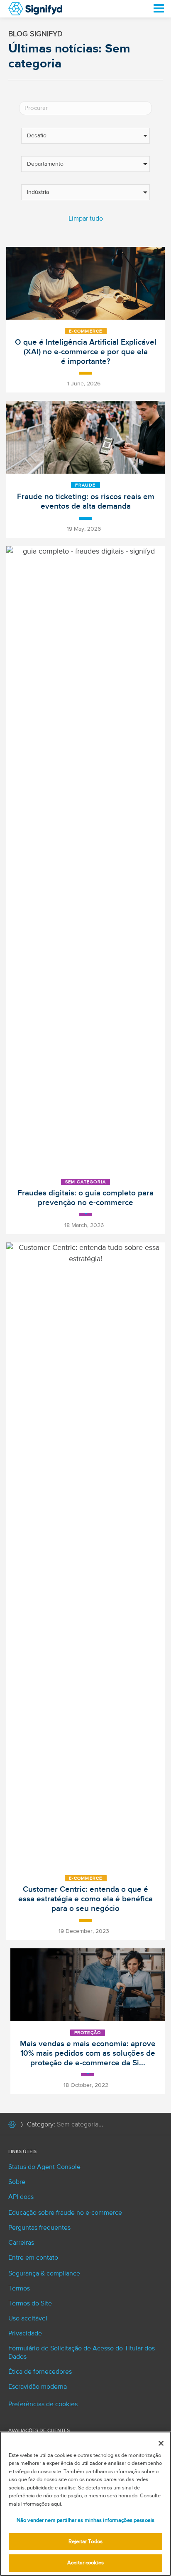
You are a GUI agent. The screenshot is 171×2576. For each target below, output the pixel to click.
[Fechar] (161, 2443)
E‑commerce (86, 331)
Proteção (88, 2033)
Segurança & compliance (44, 2274)
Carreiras (21, 2243)
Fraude (85, 485)
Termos (19, 2289)
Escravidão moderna (38, 2387)
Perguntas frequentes (39, 2228)
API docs (21, 2197)
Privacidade (25, 2334)
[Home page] (12, 2126)
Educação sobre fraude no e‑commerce (65, 2213)
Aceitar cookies (85, 2563)
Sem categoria (86, 1182)
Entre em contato (33, 2258)
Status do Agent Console (44, 2167)
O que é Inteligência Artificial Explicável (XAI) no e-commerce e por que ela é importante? (86, 352)
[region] (85, 2504)
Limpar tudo (86, 219)
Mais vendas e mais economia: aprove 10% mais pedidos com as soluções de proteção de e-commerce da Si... (88, 2053)
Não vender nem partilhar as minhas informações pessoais (85, 2520)
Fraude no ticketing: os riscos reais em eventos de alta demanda (86, 502)
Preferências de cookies (43, 2405)
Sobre (17, 2182)
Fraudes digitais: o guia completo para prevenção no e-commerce (85, 1198)
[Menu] (154, 9)
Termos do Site (30, 2304)
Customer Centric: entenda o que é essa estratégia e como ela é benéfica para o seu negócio (85, 1899)
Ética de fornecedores (40, 2372)
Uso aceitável (28, 2319)
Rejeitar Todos (85, 2542)
